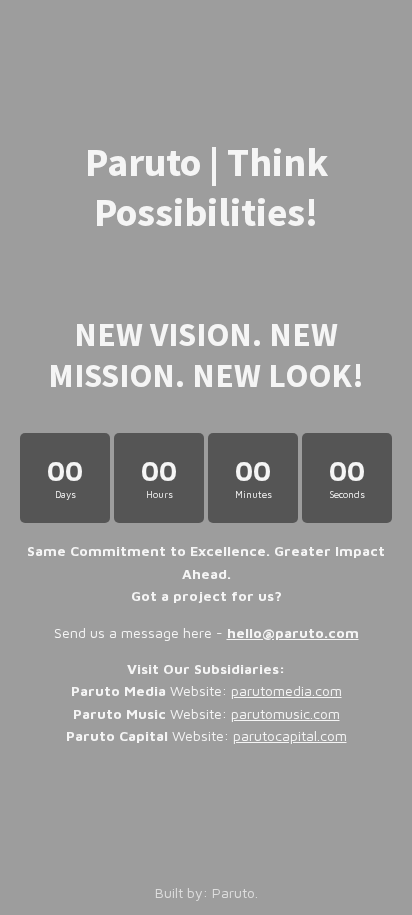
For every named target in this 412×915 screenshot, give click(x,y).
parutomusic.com (285, 713)
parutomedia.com (286, 690)
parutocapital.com (290, 735)
